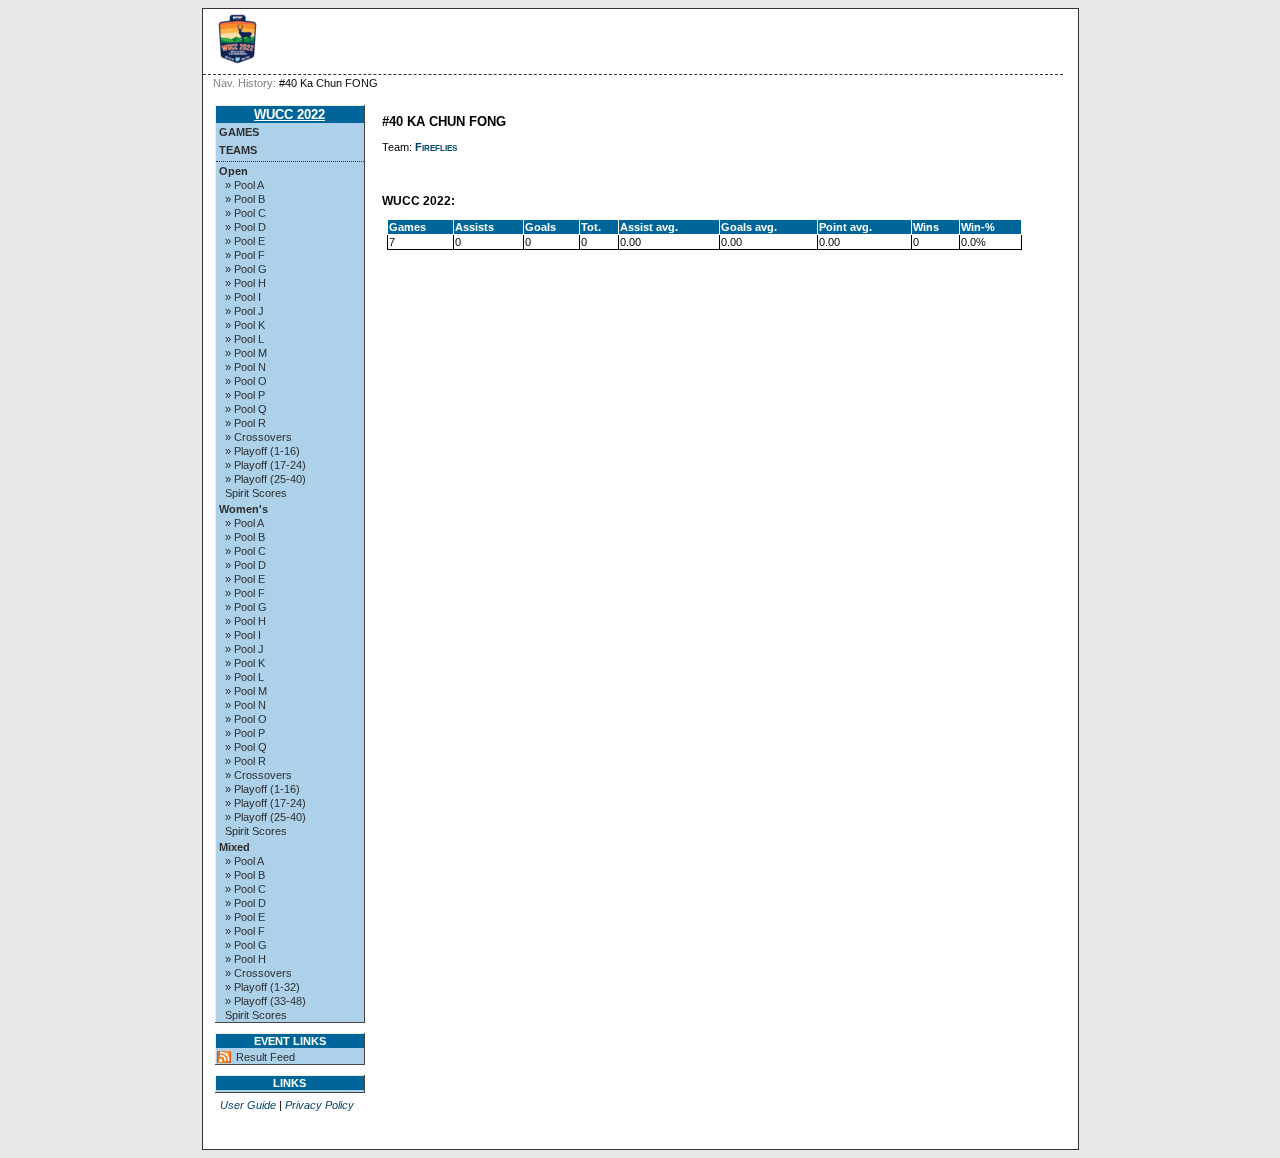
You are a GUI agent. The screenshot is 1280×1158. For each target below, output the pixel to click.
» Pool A (244, 185)
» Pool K (245, 325)
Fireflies (436, 147)
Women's (243, 509)
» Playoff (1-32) (262, 987)
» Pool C (245, 213)
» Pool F (245, 255)
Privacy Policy (319, 1105)
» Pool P (245, 395)
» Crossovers (258, 437)
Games (239, 132)
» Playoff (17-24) (265, 465)
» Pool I (243, 297)
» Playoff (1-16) (262, 451)
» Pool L (244, 339)
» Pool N (245, 367)
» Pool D (245, 227)
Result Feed (265, 1057)
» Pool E (245, 241)
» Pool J (244, 311)
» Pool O (246, 381)
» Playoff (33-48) (265, 1001)
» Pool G (246, 269)
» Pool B (245, 199)
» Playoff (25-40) (265, 479)
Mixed (234, 847)
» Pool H (245, 283)
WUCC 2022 (289, 114)
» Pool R (245, 423)
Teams (238, 150)
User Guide (248, 1105)
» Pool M (246, 353)
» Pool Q (246, 409)
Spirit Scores (256, 493)
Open (233, 171)
